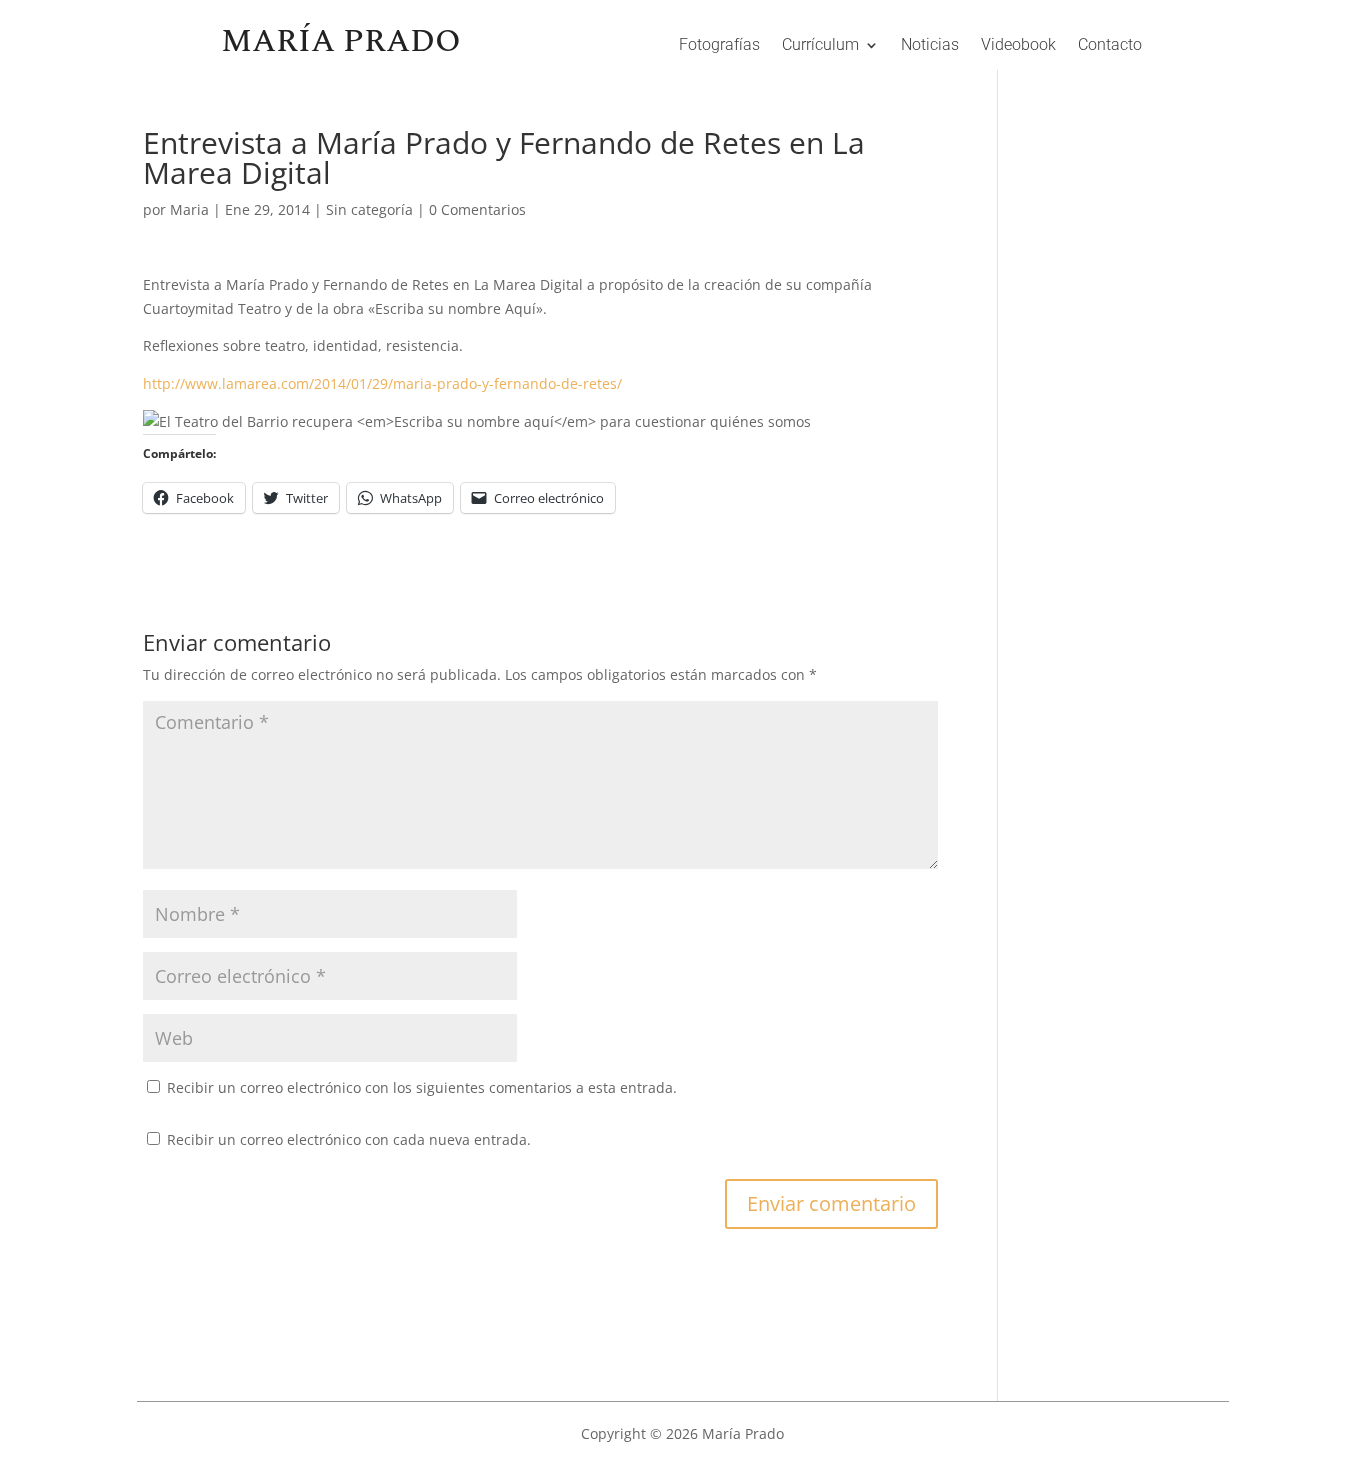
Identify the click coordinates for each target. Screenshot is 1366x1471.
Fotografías (719, 46)
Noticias (930, 46)
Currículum (820, 46)
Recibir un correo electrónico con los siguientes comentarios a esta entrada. (422, 1087)
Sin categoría (369, 209)
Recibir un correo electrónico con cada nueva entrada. (349, 1139)
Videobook (1018, 46)
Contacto (1110, 46)
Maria (189, 209)
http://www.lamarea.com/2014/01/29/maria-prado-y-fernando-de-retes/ (382, 383)
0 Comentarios (477, 209)
